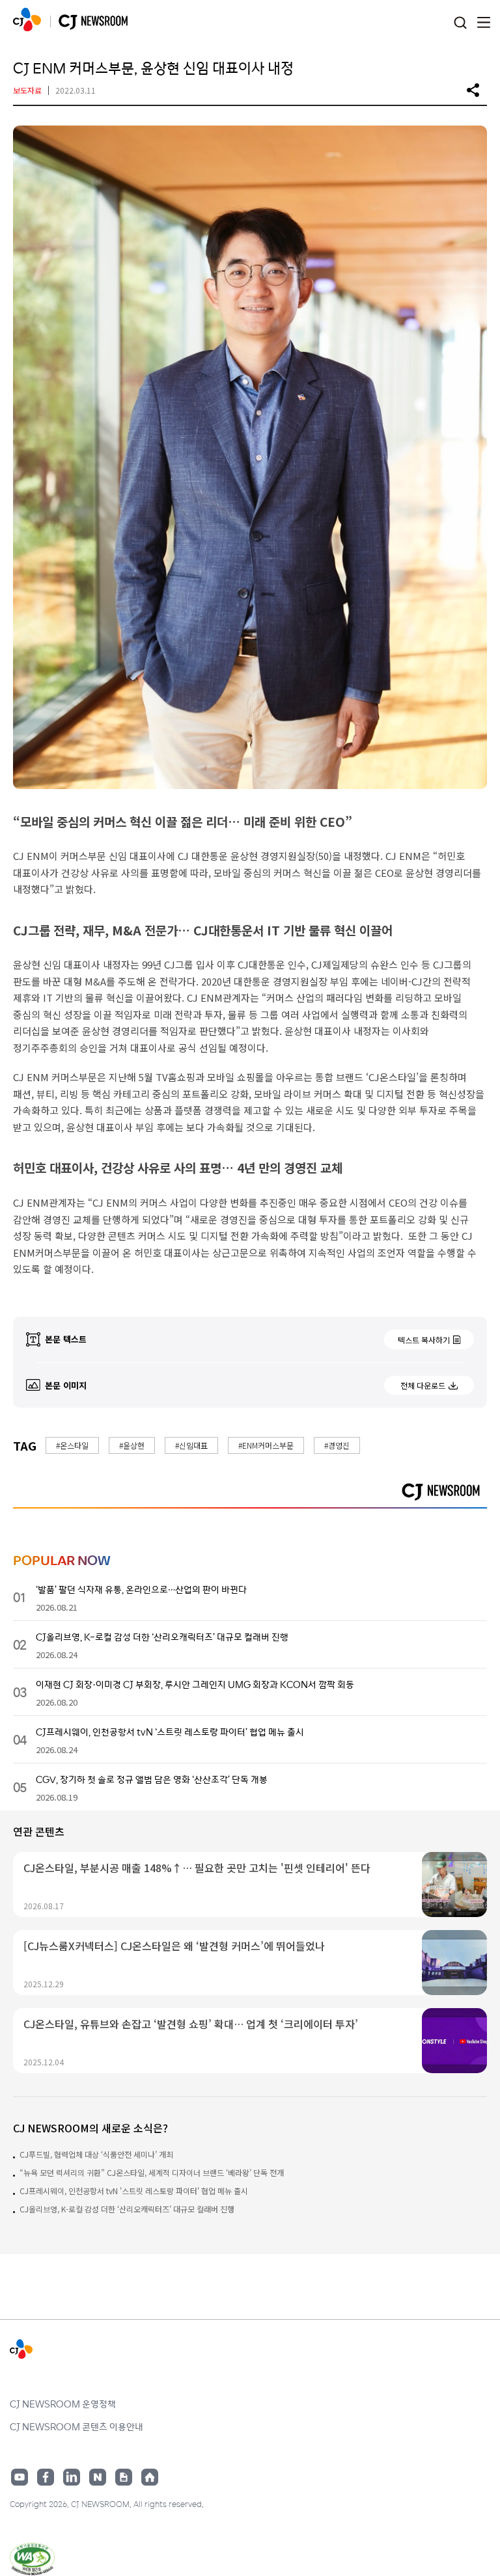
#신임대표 (191, 1445)
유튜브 (20, 2477)
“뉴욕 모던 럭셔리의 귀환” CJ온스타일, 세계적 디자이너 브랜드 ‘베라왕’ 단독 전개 (152, 2172)
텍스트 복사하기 (424, 1340)
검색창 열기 (460, 23)
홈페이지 (150, 2477)
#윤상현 (132, 1445)
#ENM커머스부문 (266, 1445)
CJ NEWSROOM (27, 20)
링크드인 (72, 2477)
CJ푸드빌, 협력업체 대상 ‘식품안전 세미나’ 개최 (96, 2154)
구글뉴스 (124, 2477)
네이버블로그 (98, 2477)
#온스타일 (72, 1445)
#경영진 (337, 1445)
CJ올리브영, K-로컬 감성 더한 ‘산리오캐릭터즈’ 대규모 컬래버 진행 (127, 2209)
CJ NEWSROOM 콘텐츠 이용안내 (76, 2426)
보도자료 (27, 90)
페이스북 (46, 2477)
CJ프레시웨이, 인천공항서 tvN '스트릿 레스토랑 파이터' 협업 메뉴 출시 (134, 2191)
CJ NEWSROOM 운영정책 (63, 2404)
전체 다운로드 (423, 1385)
